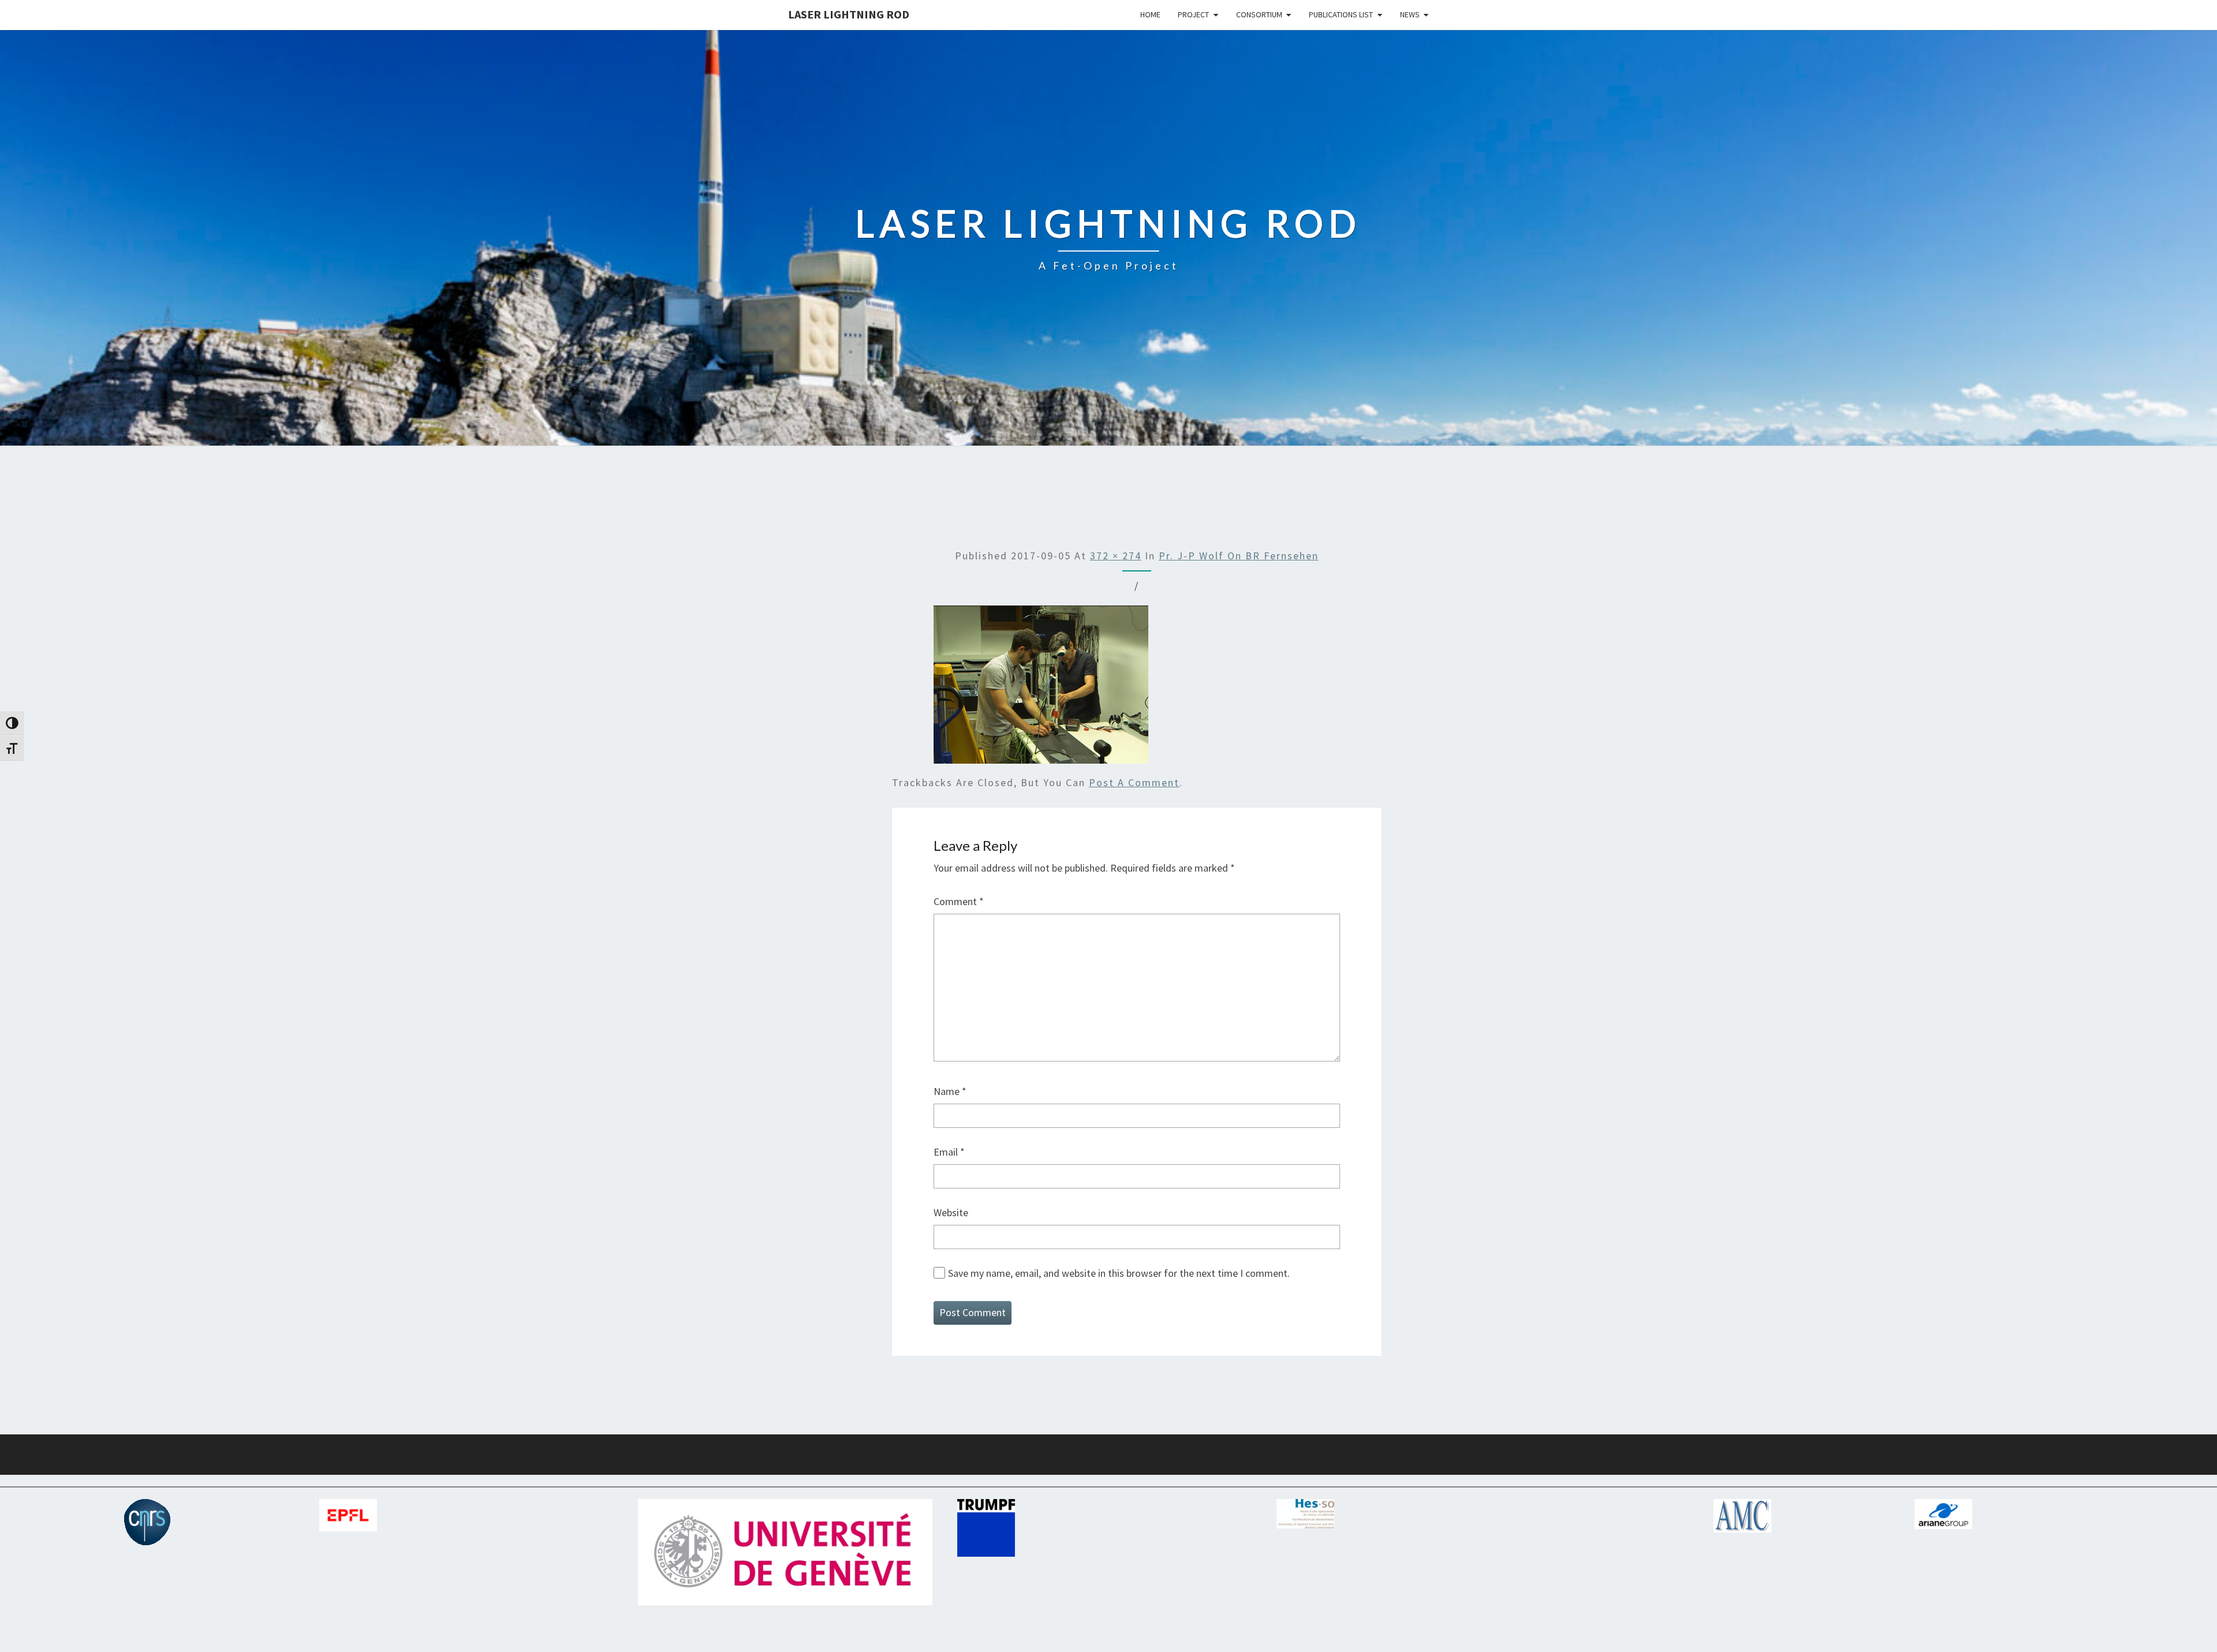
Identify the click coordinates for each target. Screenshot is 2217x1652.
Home (1150, 14)
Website (951, 1212)
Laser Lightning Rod (849, 14)
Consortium (1259, 14)
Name (950, 1091)
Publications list (1341, 14)
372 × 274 (1116, 556)
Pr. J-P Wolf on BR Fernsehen (1239, 556)
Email (949, 1152)
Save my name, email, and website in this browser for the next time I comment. (1119, 1273)
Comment (959, 901)
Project (1193, 14)
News (1410, 14)
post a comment (1134, 782)
